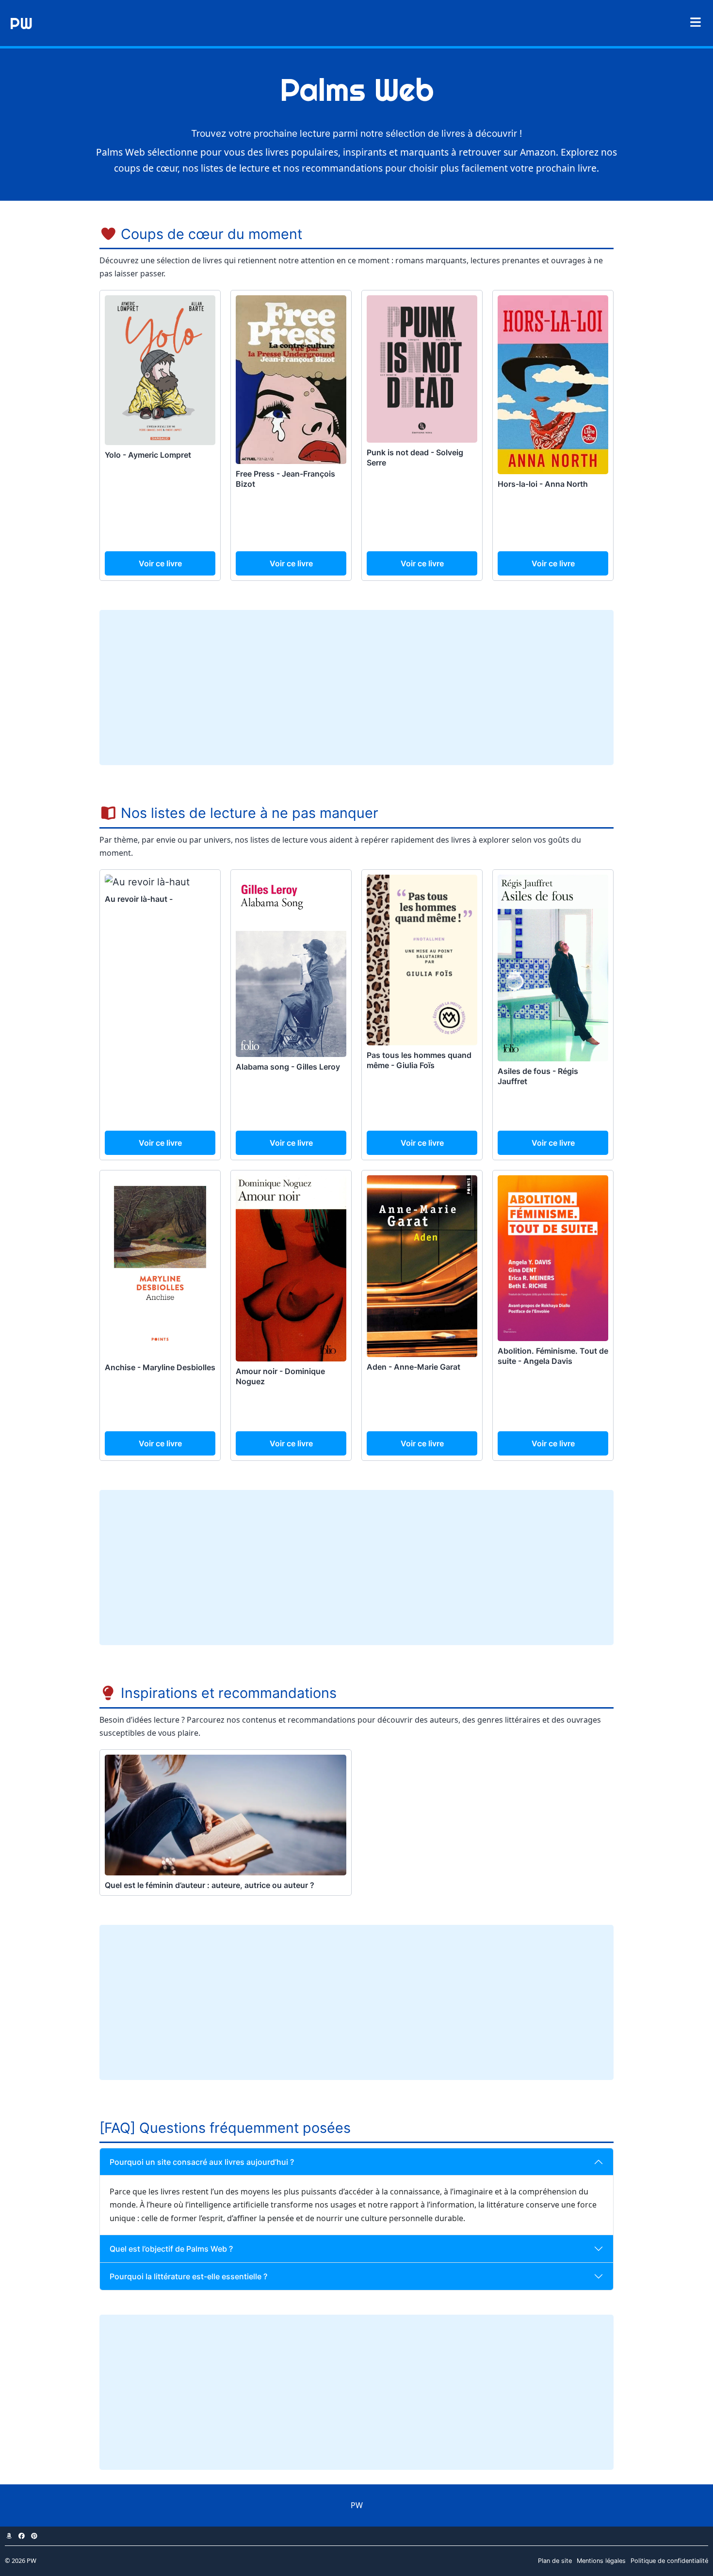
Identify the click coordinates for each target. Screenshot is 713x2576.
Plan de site (555, 2561)
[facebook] (21, 2536)
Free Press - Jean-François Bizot (285, 479)
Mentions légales (601, 2561)
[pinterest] (34, 2536)
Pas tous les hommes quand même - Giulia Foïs (419, 1060)
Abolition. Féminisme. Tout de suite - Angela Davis (553, 1356)
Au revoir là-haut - (139, 899)
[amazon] (9, 2536)
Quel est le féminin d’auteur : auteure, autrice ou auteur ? (210, 1885)
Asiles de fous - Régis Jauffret (538, 1076)
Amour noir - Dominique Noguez (280, 1376)
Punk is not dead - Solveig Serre (415, 457)
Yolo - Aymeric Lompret (148, 455)
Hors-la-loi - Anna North (543, 484)
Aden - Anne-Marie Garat (413, 1367)
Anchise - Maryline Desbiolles (160, 1367)
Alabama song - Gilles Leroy (288, 1067)
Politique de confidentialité (669, 2561)
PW (21, 23)
